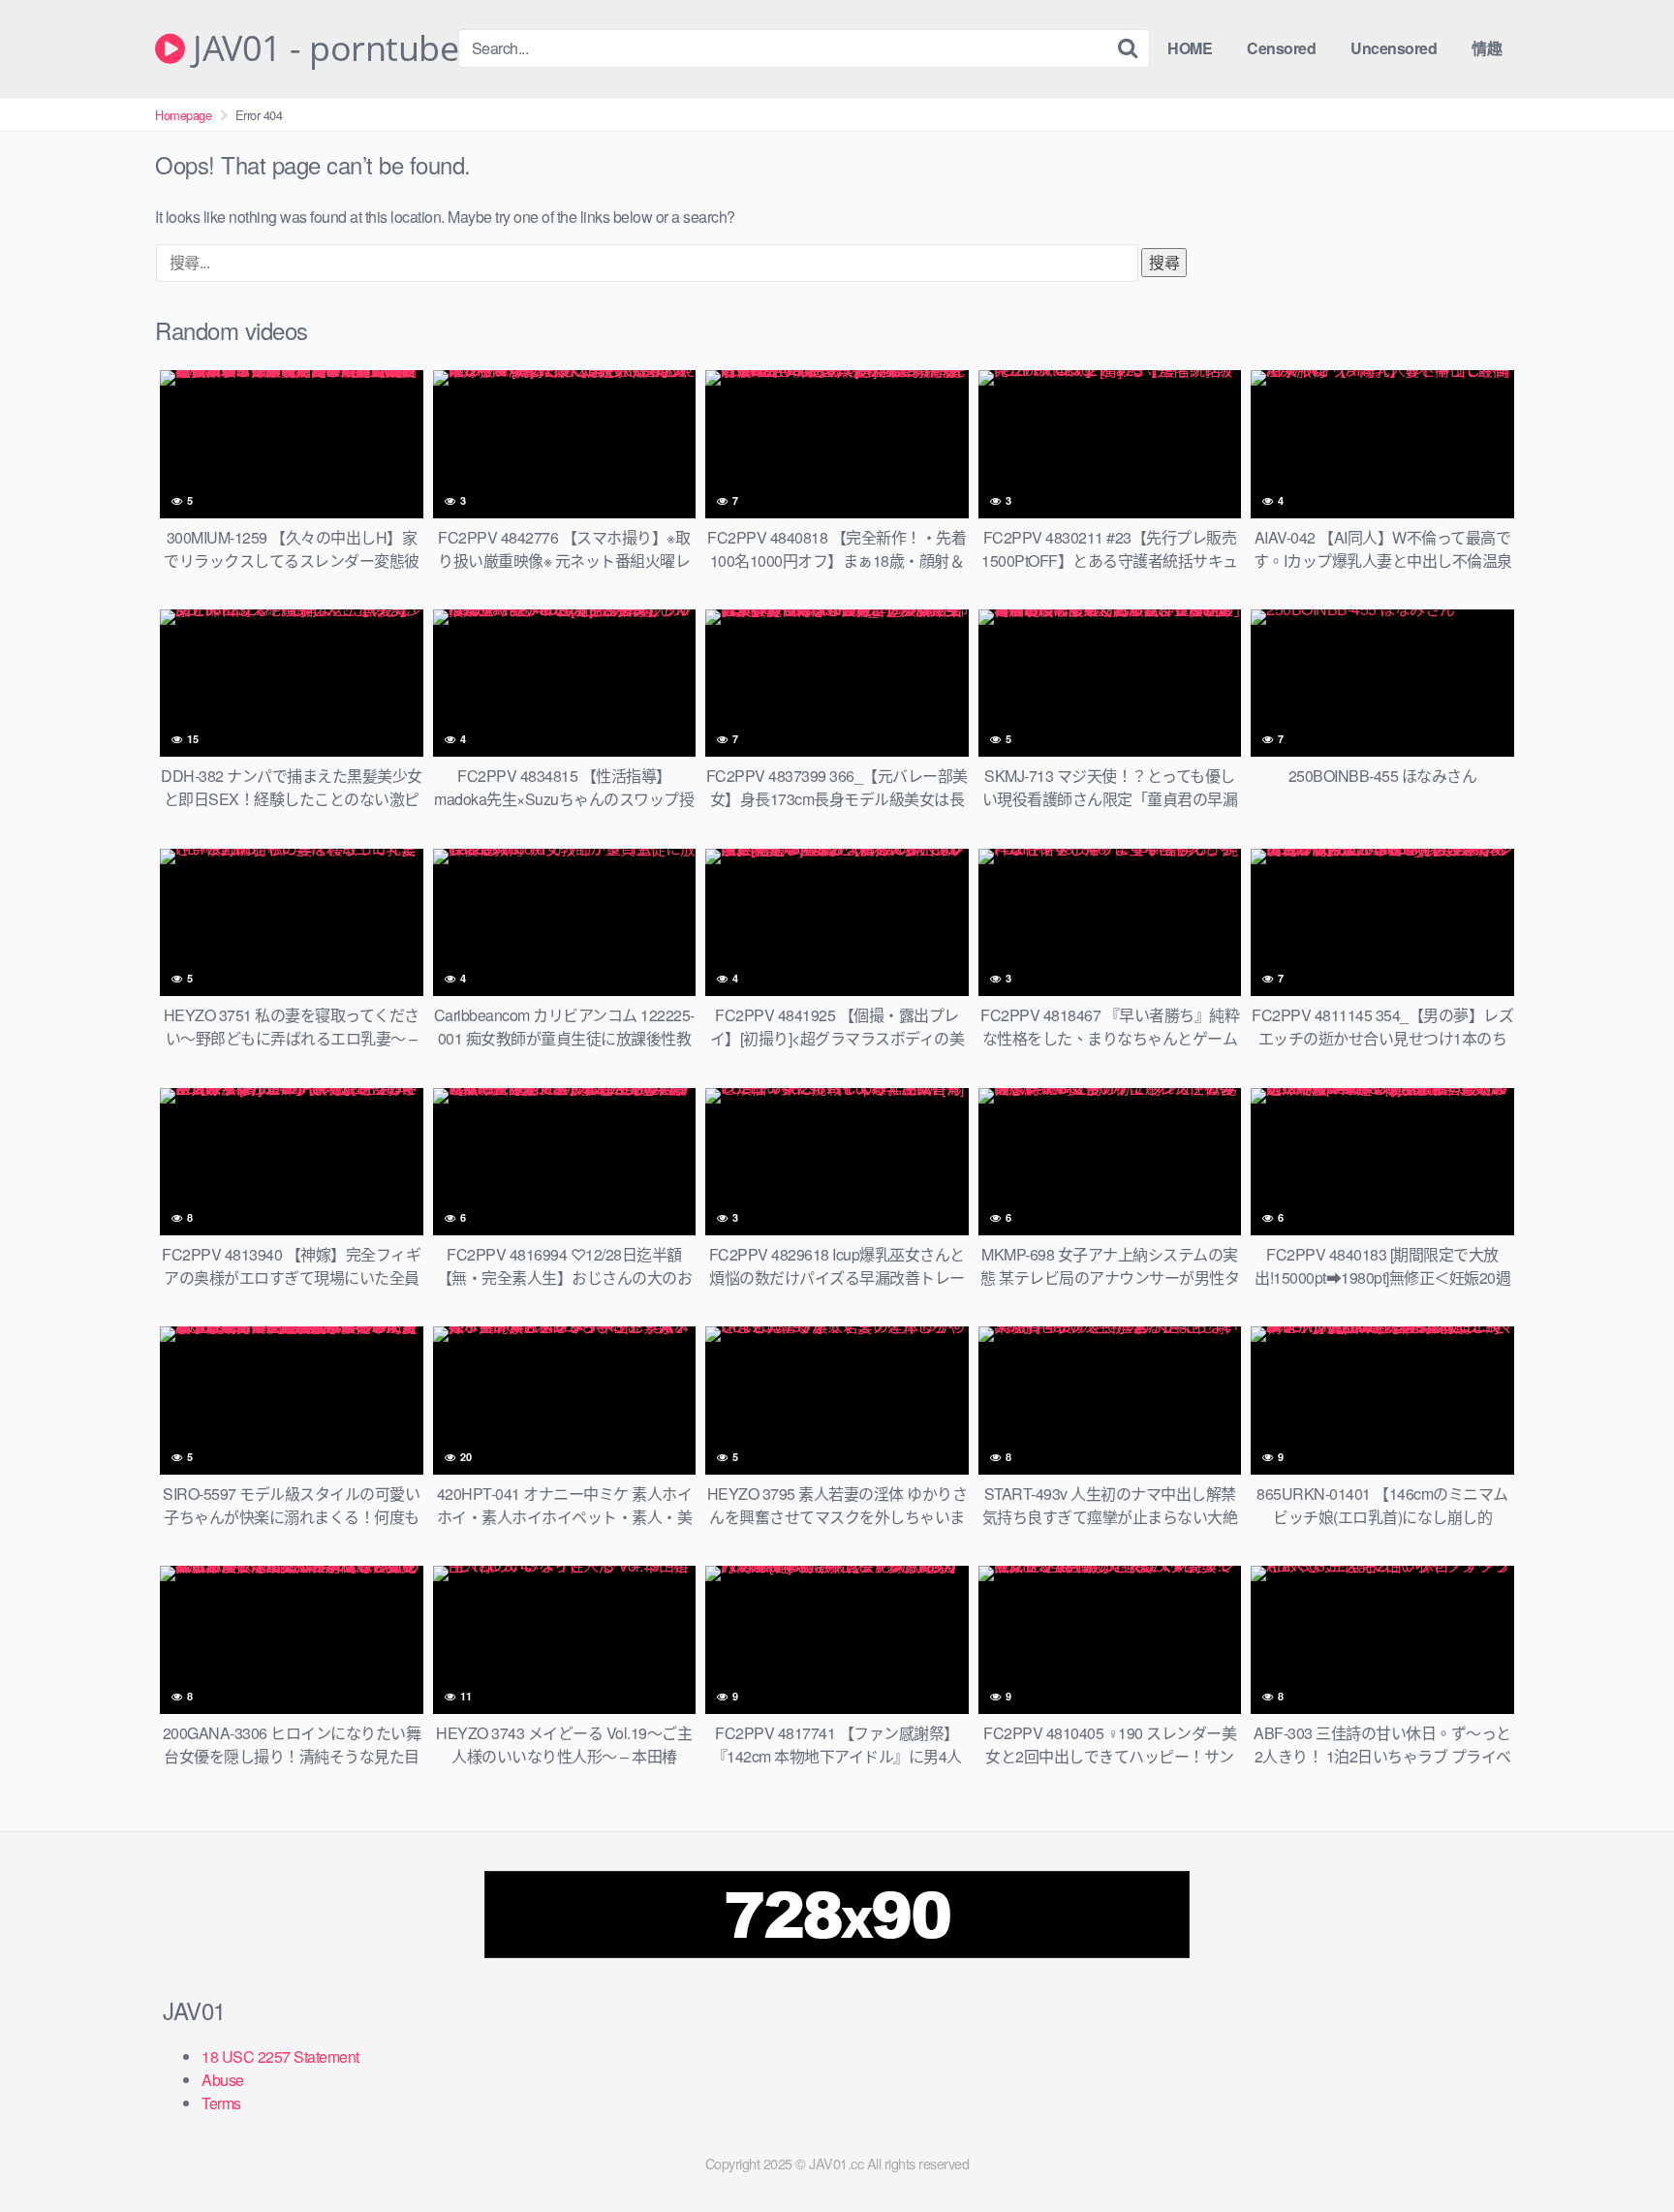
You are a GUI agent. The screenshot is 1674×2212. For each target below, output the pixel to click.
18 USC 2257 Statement (280, 2056)
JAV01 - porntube (322, 48)
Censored (1281, 48)
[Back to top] (1621, 2150)
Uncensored (1394, 48)
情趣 (1487, 48)
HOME (1190, 48)
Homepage (183, 115)
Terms (221, 2103)
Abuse (223, 2080)
